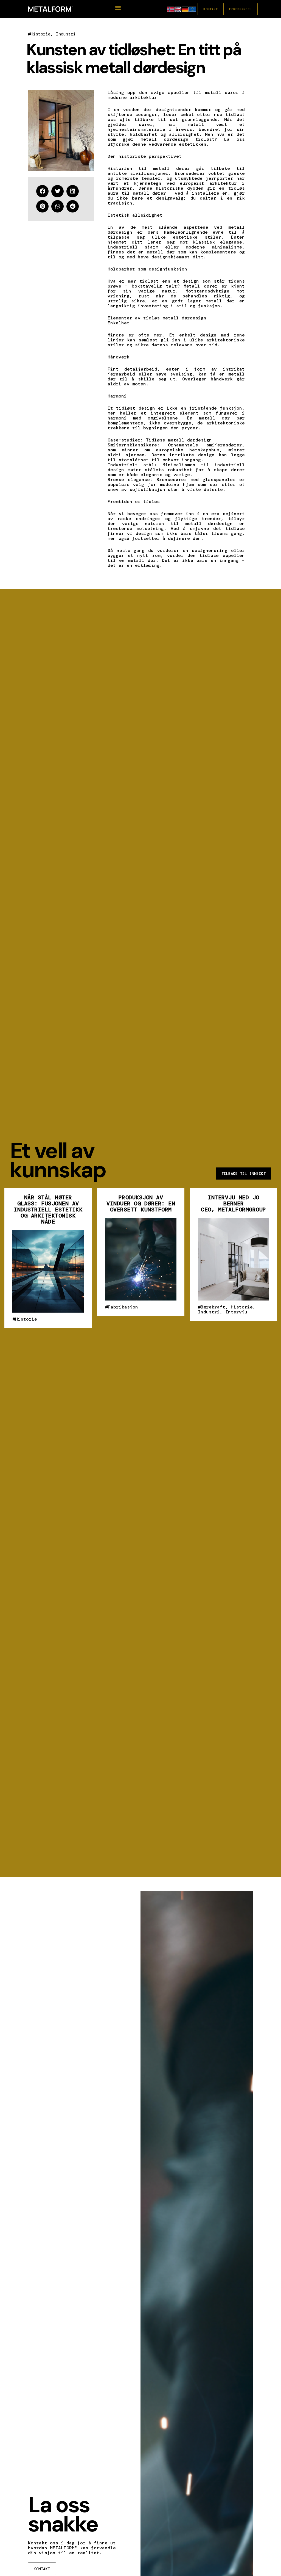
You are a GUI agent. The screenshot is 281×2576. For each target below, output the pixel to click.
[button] (118, 8)
